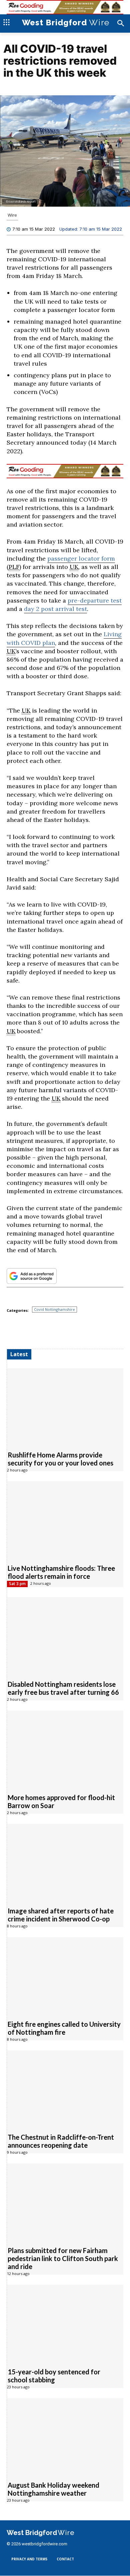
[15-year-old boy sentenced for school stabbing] (65, 2323)
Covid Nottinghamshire (54, 1310)
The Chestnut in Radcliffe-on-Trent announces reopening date (61, 2141)
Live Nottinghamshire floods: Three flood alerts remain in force (61, 1572)
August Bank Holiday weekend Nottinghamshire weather (53, 2489)
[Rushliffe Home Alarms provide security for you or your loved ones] (65, 1406)
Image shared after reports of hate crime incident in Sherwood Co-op (61, 1915)
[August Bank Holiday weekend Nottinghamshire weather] (65, 2436)
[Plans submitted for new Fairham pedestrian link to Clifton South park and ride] (65, 2202)
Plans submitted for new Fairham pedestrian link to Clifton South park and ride (63, 2259)
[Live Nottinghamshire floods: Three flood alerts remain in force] (65, 1519)
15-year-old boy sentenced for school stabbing (54, 2376)
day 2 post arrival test (55, 609)
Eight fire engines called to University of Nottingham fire (64, 2028)
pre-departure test (95, 601)
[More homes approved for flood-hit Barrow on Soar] (65, 1749)
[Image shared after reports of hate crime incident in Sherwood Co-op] (65, 1862)
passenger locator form (81, 559)
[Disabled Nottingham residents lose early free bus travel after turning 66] (65, 1635)
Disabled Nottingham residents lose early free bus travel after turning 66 (63, 1688)
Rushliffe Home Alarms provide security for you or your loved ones (60, 1459)
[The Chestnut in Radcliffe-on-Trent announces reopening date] (65, 2089)
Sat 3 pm (17, 1584)
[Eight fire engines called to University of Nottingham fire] (65, 1975)
